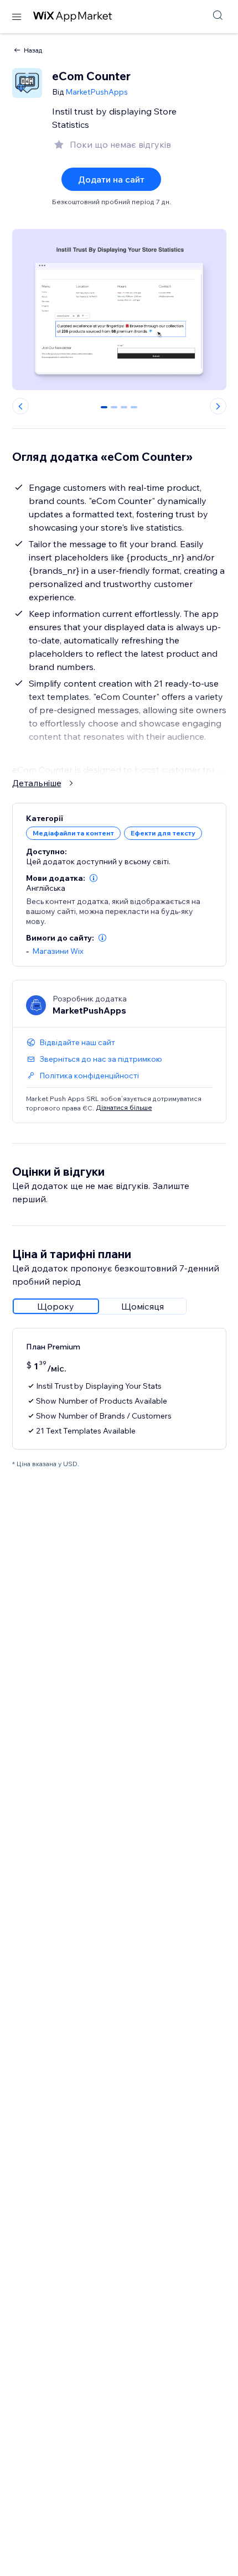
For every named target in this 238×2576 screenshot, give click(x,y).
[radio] (56, 1306)
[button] (94, 878)
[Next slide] (218, 406)
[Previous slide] (20, 406)
